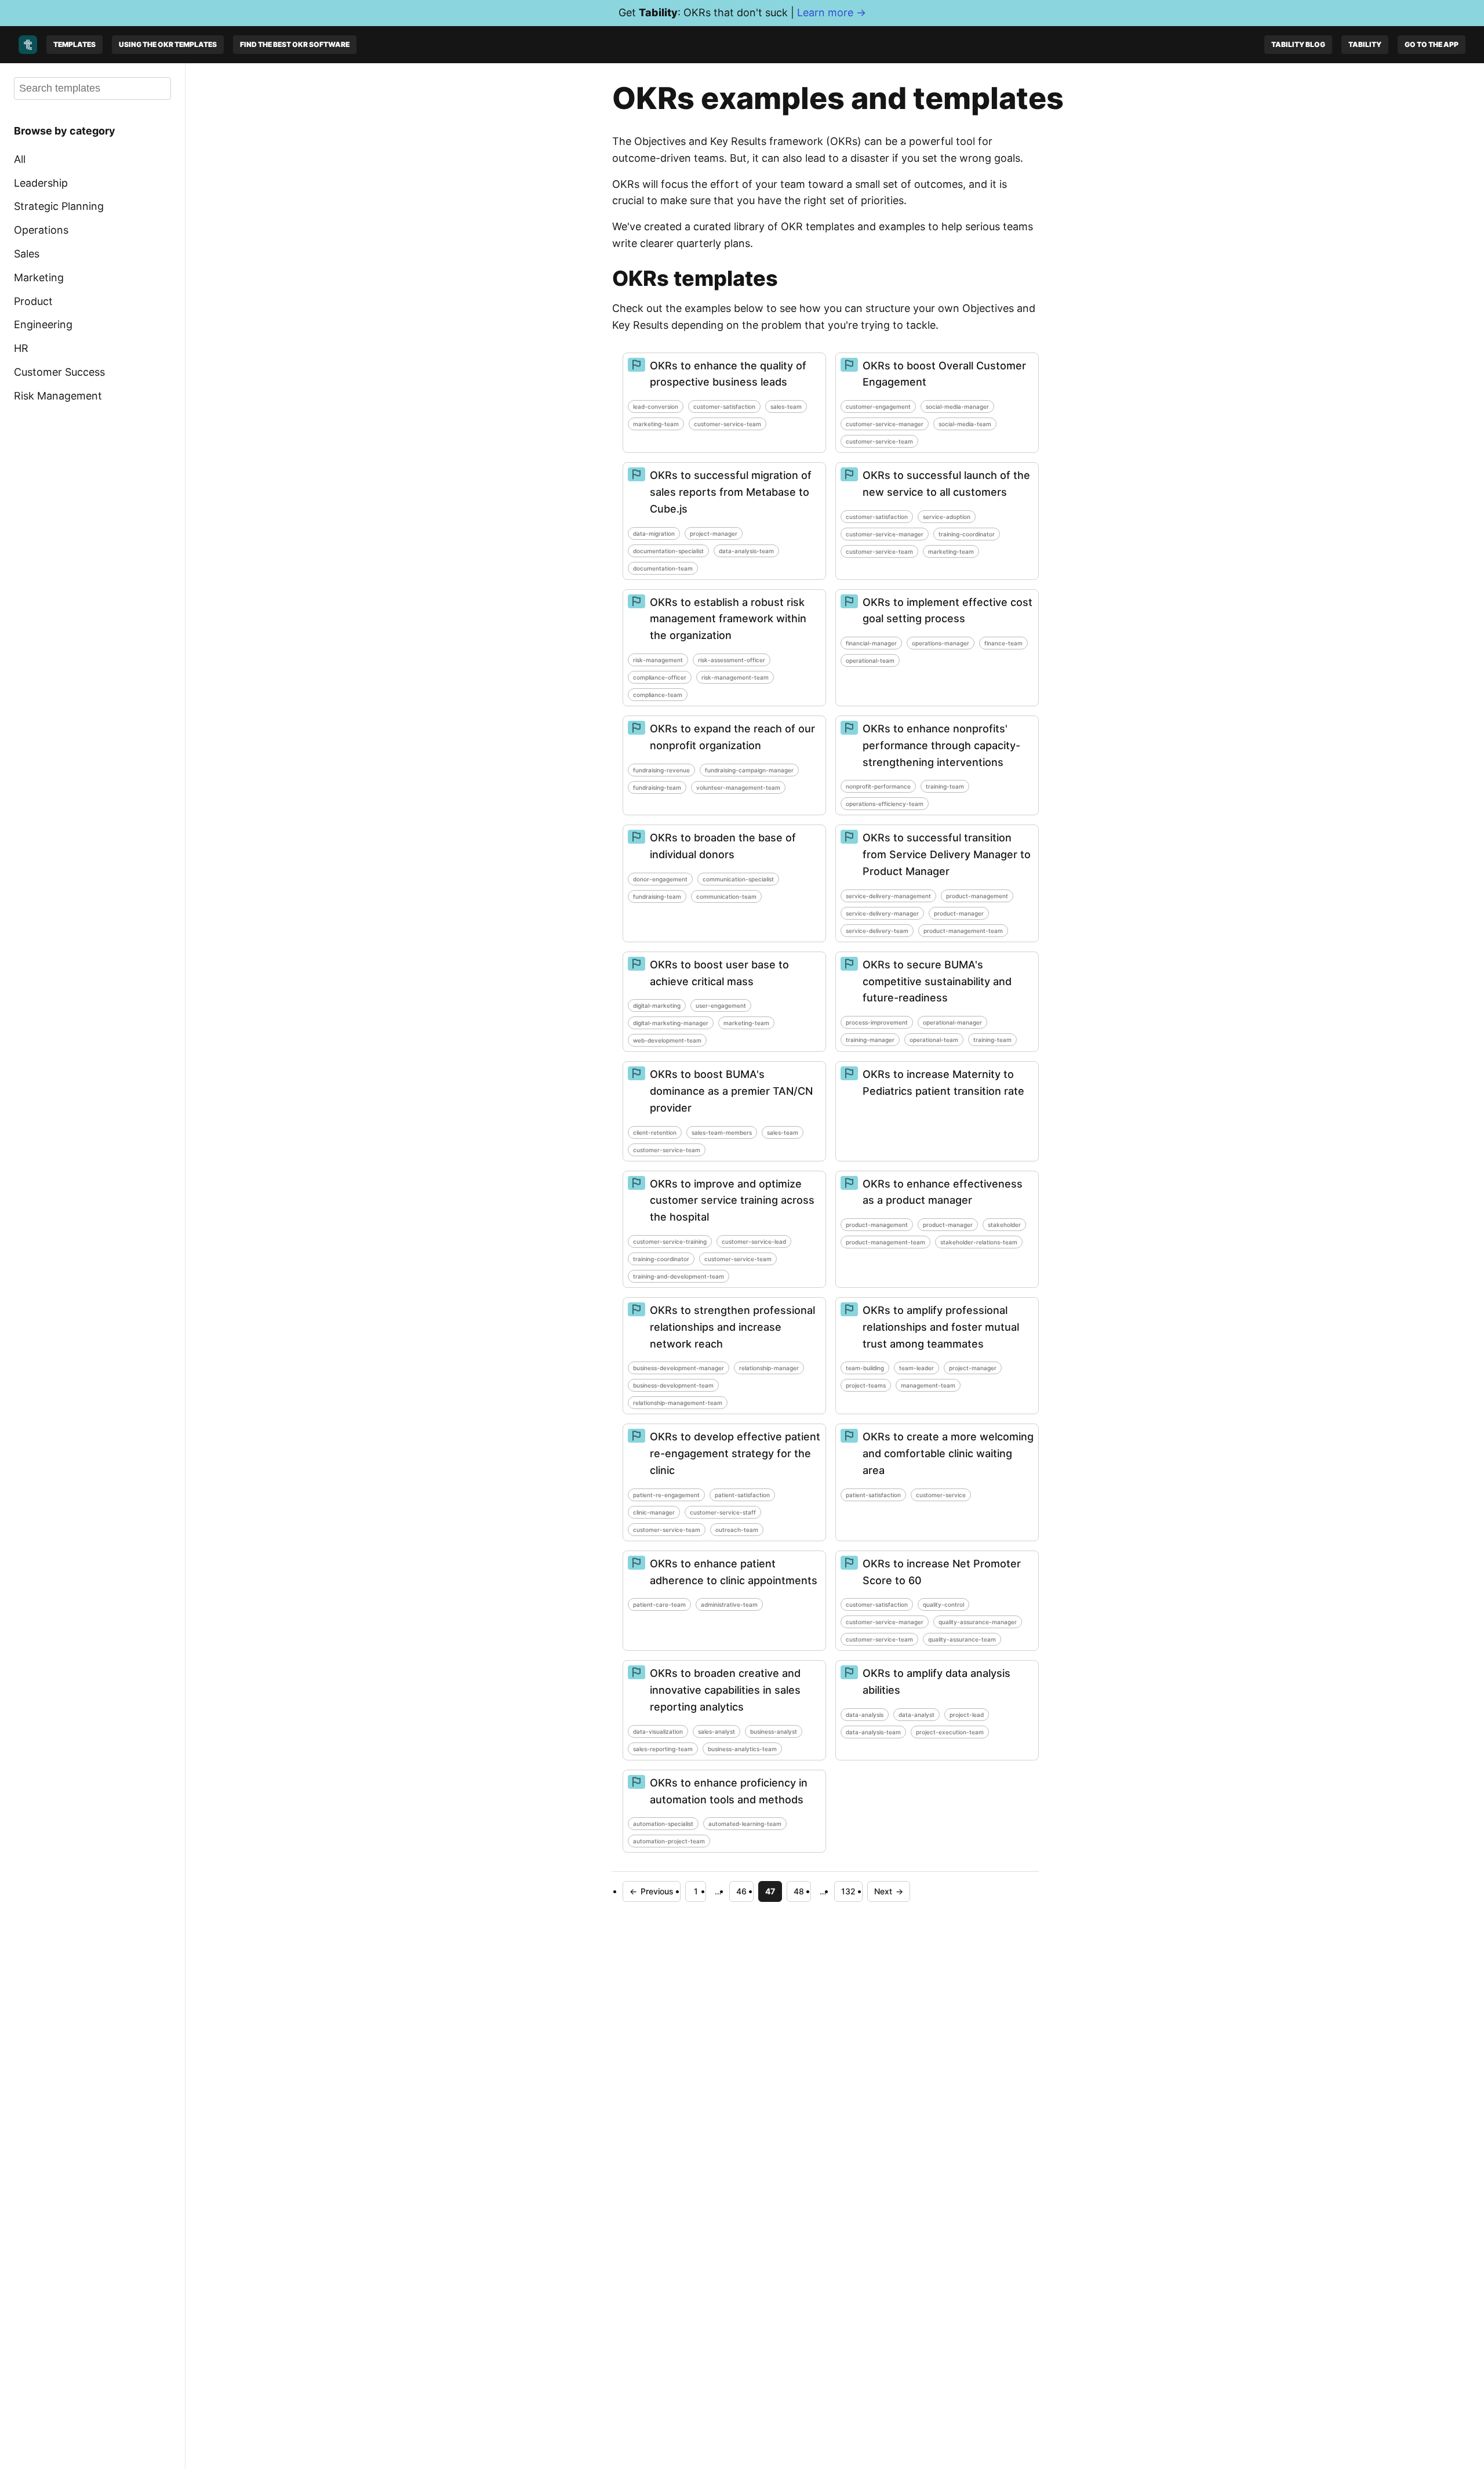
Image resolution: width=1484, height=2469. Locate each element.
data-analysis (865, 1715)
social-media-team (965, 424)
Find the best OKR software (295, 44)
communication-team (726, 896)
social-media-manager (957, 406)
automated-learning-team (745, 1824)
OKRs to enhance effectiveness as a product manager (943, 1192)
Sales (27, 254)
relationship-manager (769, 1368)
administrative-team (729, 1604)
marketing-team (656, 424)
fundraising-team (657, 787)
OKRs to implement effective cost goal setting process (947, 611)
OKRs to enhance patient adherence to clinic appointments (734, 1572)
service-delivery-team (877, 931)
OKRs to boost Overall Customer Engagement (944, 374)
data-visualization (658, 1731)
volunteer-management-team (738, 787)
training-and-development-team (679, 1276)
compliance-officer (660, 677)
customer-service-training (670, 1241)
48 (799, 1891)
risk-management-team (735, 677)
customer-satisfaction (724, 406)
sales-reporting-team (663, 1749)
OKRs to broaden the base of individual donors (723, 846)
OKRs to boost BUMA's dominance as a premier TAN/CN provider (731, 1091)
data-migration (654, 533)
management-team (928, 1385)
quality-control (943, 1604)
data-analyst (916, 1715)
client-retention (655, 1132)
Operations (41, 230)
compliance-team (658, 695)
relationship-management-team (678, 1403)
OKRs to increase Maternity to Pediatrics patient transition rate (943, 1083)
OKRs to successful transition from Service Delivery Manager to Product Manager (947, 854)
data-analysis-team (746, 551)
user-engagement (721, 1005)
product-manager (959, 913)
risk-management (658, 660)
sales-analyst (716, 1731)
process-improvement (877, 1022)
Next (889, 1891)
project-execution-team (950, 1732)
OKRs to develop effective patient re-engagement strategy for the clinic (735, 1453)
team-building (865, 1368)
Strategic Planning (59, 206)
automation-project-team (669, 1841)
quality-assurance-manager (978, 1622)
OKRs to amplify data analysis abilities (936, 1682)
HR (21, 348)
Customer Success (59, 372)
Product (33, 301)
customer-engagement (878, 406)
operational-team (870, 660)
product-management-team (963, 931)
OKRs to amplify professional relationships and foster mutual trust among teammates (941, 1327)
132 (848, 1891)
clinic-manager (654, 1512)
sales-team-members (722, 1132)
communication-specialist (738, 879)
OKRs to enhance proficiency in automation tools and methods (729, 1791)
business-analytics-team (742, 1749)
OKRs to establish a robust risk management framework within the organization (728, 619)
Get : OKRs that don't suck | (742, 12)
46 (741, 1891)
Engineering (43, 324)
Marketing (39, 277)
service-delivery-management (888, 896)
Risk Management (58, 396)
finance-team (1003, 643)
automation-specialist (663, 1824)
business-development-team (673, 1385)
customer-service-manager (885, 424)
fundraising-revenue (661, 770)
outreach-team (737, 1530)
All (20, 159)
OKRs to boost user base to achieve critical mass (719, 973)
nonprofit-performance (878, 786)
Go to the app (1432, 44)
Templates (74, 44)
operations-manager (941, 643)
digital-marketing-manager (671, 1023)
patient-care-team (659, 1604)
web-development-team (667, 1040)
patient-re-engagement (666, 1495)
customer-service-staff (723, 1512)
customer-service (941, 1495)
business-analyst (774, 1731)
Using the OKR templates (168, 44)
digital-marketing (657, 1005)
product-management (977, 896)
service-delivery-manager (882, 913)
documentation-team (663, 568)
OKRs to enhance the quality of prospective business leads (728, 374)
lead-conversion (656, 406)
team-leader (916, 1368)
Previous (652, 1891)
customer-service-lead (754, 1241)
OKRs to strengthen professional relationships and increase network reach (732, 1327)
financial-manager (871, 643)
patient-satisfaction (742, 1495)
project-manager (714, 533)
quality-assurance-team (962, 1639)
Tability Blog (1298, 44)
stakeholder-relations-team (979, 1242)
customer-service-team (728, 424)
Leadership (41, 182)
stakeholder (1004, 1225)
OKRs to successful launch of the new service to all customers (946, 484)
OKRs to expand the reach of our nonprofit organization (732, 737)
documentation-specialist (668, 551)
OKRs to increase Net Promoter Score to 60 (942, 1572)
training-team (945, 786)
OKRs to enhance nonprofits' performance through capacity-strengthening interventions (941, 745)
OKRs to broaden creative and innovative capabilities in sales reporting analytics (725, 1690)
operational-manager (952, 1022)
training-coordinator (967, 534)
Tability (1365, 44)
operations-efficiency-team (885, 804)
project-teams (866, 1385)
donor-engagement (660, 879)
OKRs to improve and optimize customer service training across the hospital (732, 1201)
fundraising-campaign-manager (749, 770)
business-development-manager (679, 1368)
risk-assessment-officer (732, 660)
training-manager (870, 1040)
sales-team (786, 406)
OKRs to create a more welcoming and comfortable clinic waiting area (948, 1453)
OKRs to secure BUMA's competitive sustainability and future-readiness (937, 981)
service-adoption (947, 517)
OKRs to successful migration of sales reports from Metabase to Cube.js (731, 492)
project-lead (967, 1715)
